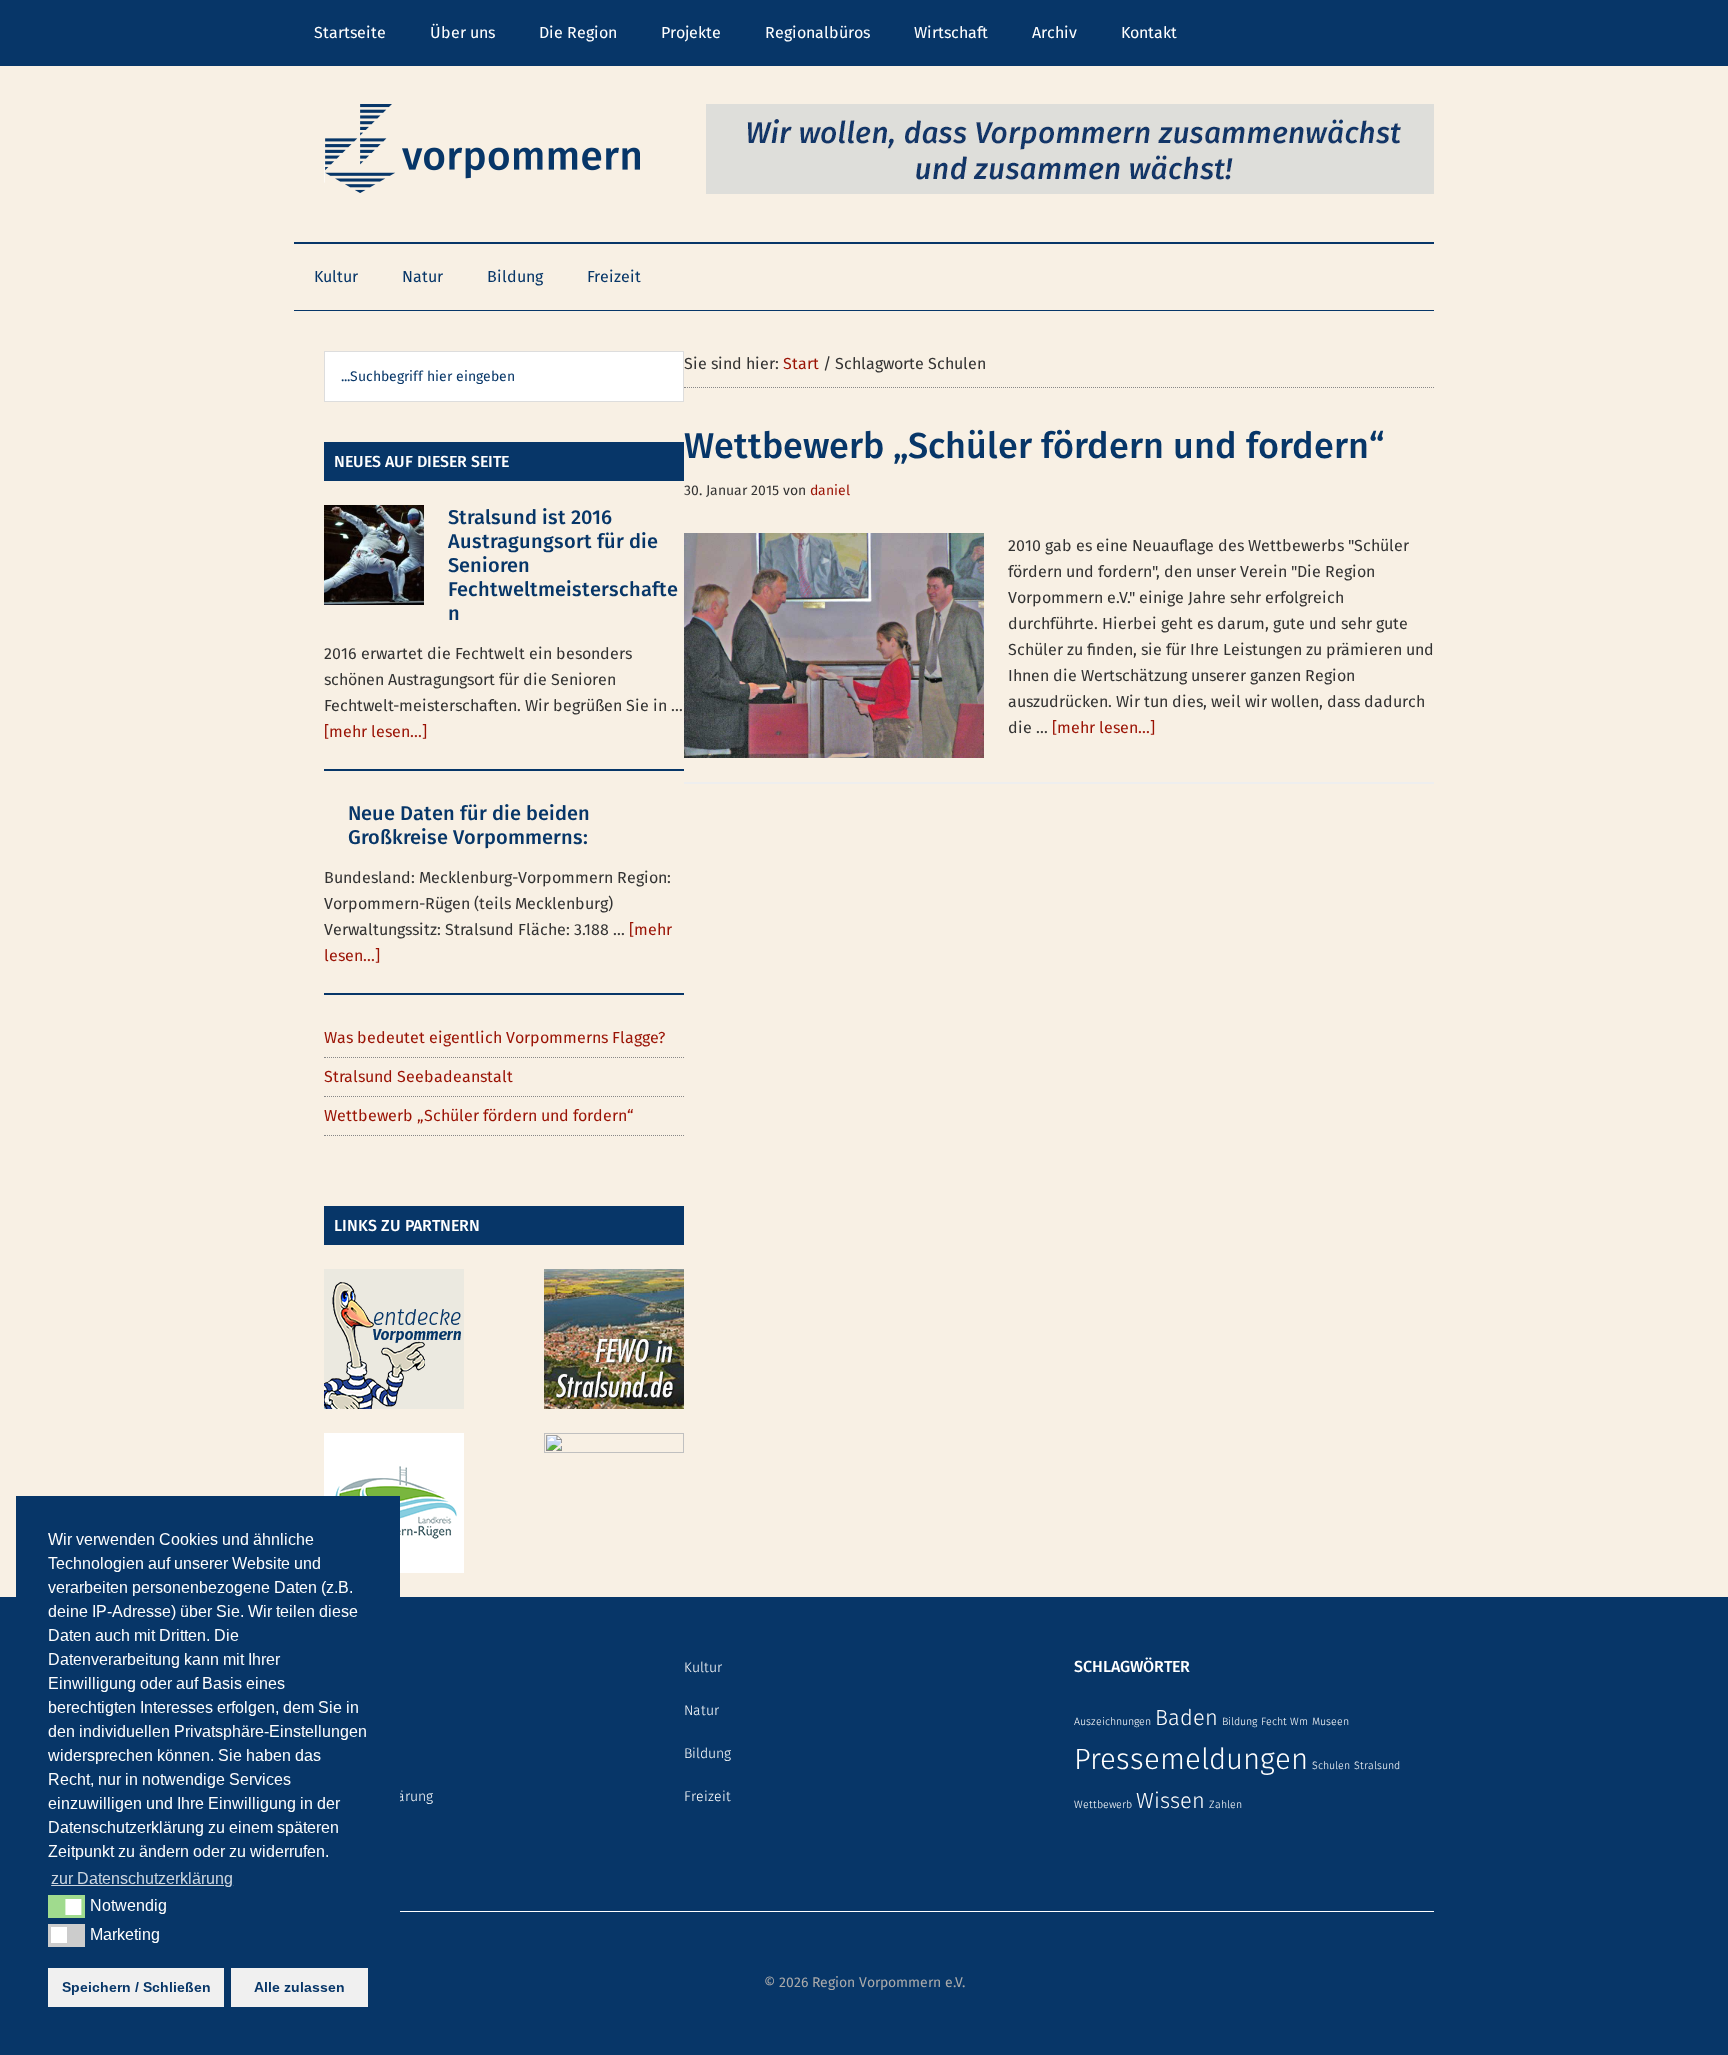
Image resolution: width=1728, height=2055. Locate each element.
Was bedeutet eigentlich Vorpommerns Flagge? (494, 1037)
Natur (422, 276)
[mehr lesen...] (1103, 727)
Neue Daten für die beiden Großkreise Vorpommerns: (469, 825)
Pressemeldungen (1191, 1759)
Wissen (1170, 1801)
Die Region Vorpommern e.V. (484, 149)
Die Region (578, 32)
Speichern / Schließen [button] (136, 1987)
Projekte (691, 32)
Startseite (350, 32)
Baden (1186, 1718)
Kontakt (1149, 32)
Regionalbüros (817, 32)
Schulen (1331, 1765)
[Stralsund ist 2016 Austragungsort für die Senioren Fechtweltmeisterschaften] (374, 559)
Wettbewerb (1103, 1804)
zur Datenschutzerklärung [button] (142, 1878)
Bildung (515, 276)
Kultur (336, 276)
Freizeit (614, 276)
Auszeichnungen (1112, 1721)
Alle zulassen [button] (299, 1987)
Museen (1330, 1721)
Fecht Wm (1284, 1721)
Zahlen (1225, 1804)
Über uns (462, 32)
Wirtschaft (951, 32)
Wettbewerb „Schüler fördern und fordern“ (1034, 446)
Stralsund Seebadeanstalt (418, 1076)
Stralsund (1377, 1765)
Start (801, 363)
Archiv (1054, 32)
